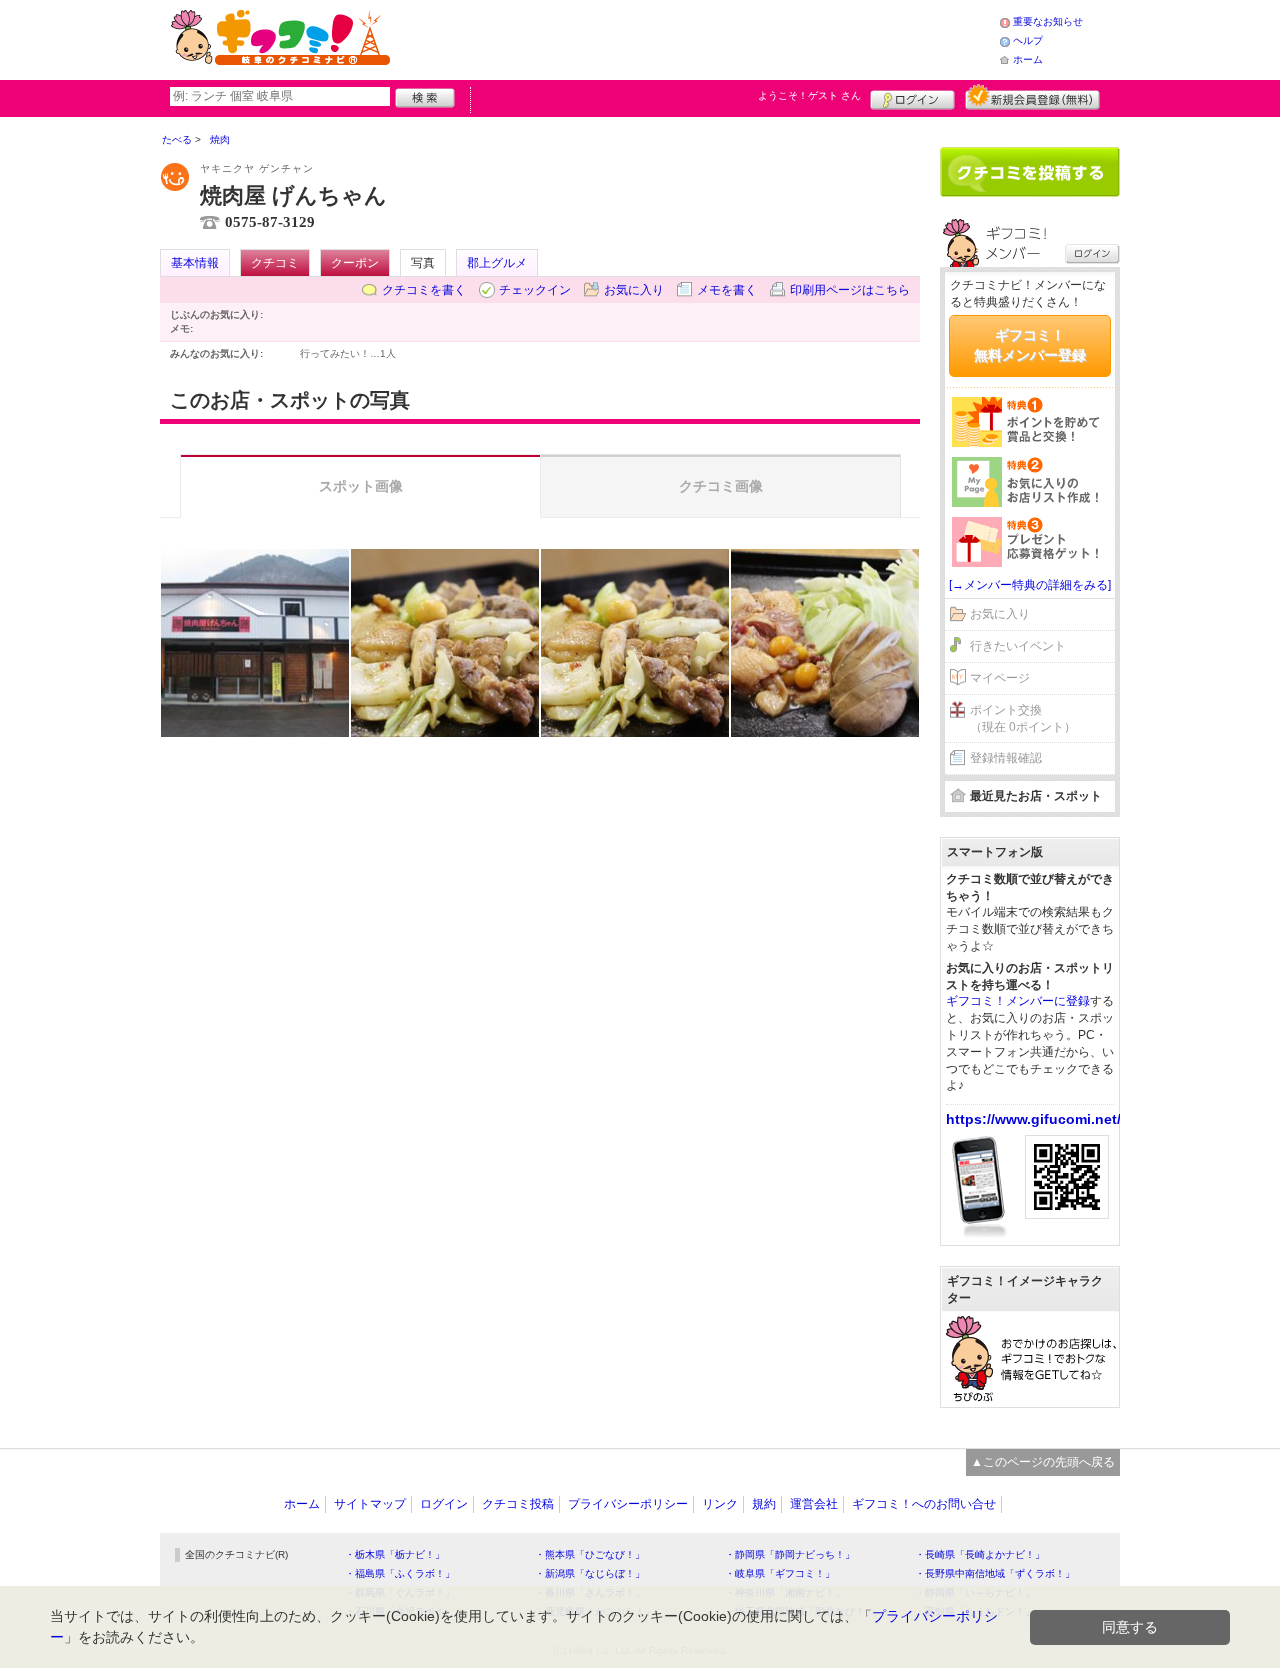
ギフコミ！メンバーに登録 (1018, 1001)
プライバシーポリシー (628, 1504)
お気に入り (634, 290)
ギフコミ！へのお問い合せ (924, 1504)
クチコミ (275, 263)
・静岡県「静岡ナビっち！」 (790, 1554)
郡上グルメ (497, 263)
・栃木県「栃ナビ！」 (395, 1554)
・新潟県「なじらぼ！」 (590, 1573)
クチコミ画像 (721, 486)
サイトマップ (370, 1504)
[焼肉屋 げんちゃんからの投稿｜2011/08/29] (255, 643)
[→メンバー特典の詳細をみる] (1030, 585)
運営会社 (814, 1504)
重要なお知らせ (1048, 21)
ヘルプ (1028, 40)
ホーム (1028, 59)
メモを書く (727, 290)
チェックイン (535, 290)
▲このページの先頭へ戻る (1043, 1462)
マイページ (1000, 678)
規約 (764, 1504)
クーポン (355, 263)
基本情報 (195, 263)
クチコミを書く (424, 290)
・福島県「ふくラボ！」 (400, 1573)
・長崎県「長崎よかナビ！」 (980, 1554)
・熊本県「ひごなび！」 (590, 1554)
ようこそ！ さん (809, 95)
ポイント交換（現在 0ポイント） (1023, 718)
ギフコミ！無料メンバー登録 (1030, 345)
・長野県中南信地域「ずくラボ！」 (995, 1573)
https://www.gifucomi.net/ (1033, 1119)
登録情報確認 (1006, 758)
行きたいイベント (1018, 646)
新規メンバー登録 (1032, 97)
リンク (720, 1504)
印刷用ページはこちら (850, 290)
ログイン (912, 97)
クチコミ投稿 (518, 1504)
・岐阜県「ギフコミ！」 (780, 1573)
